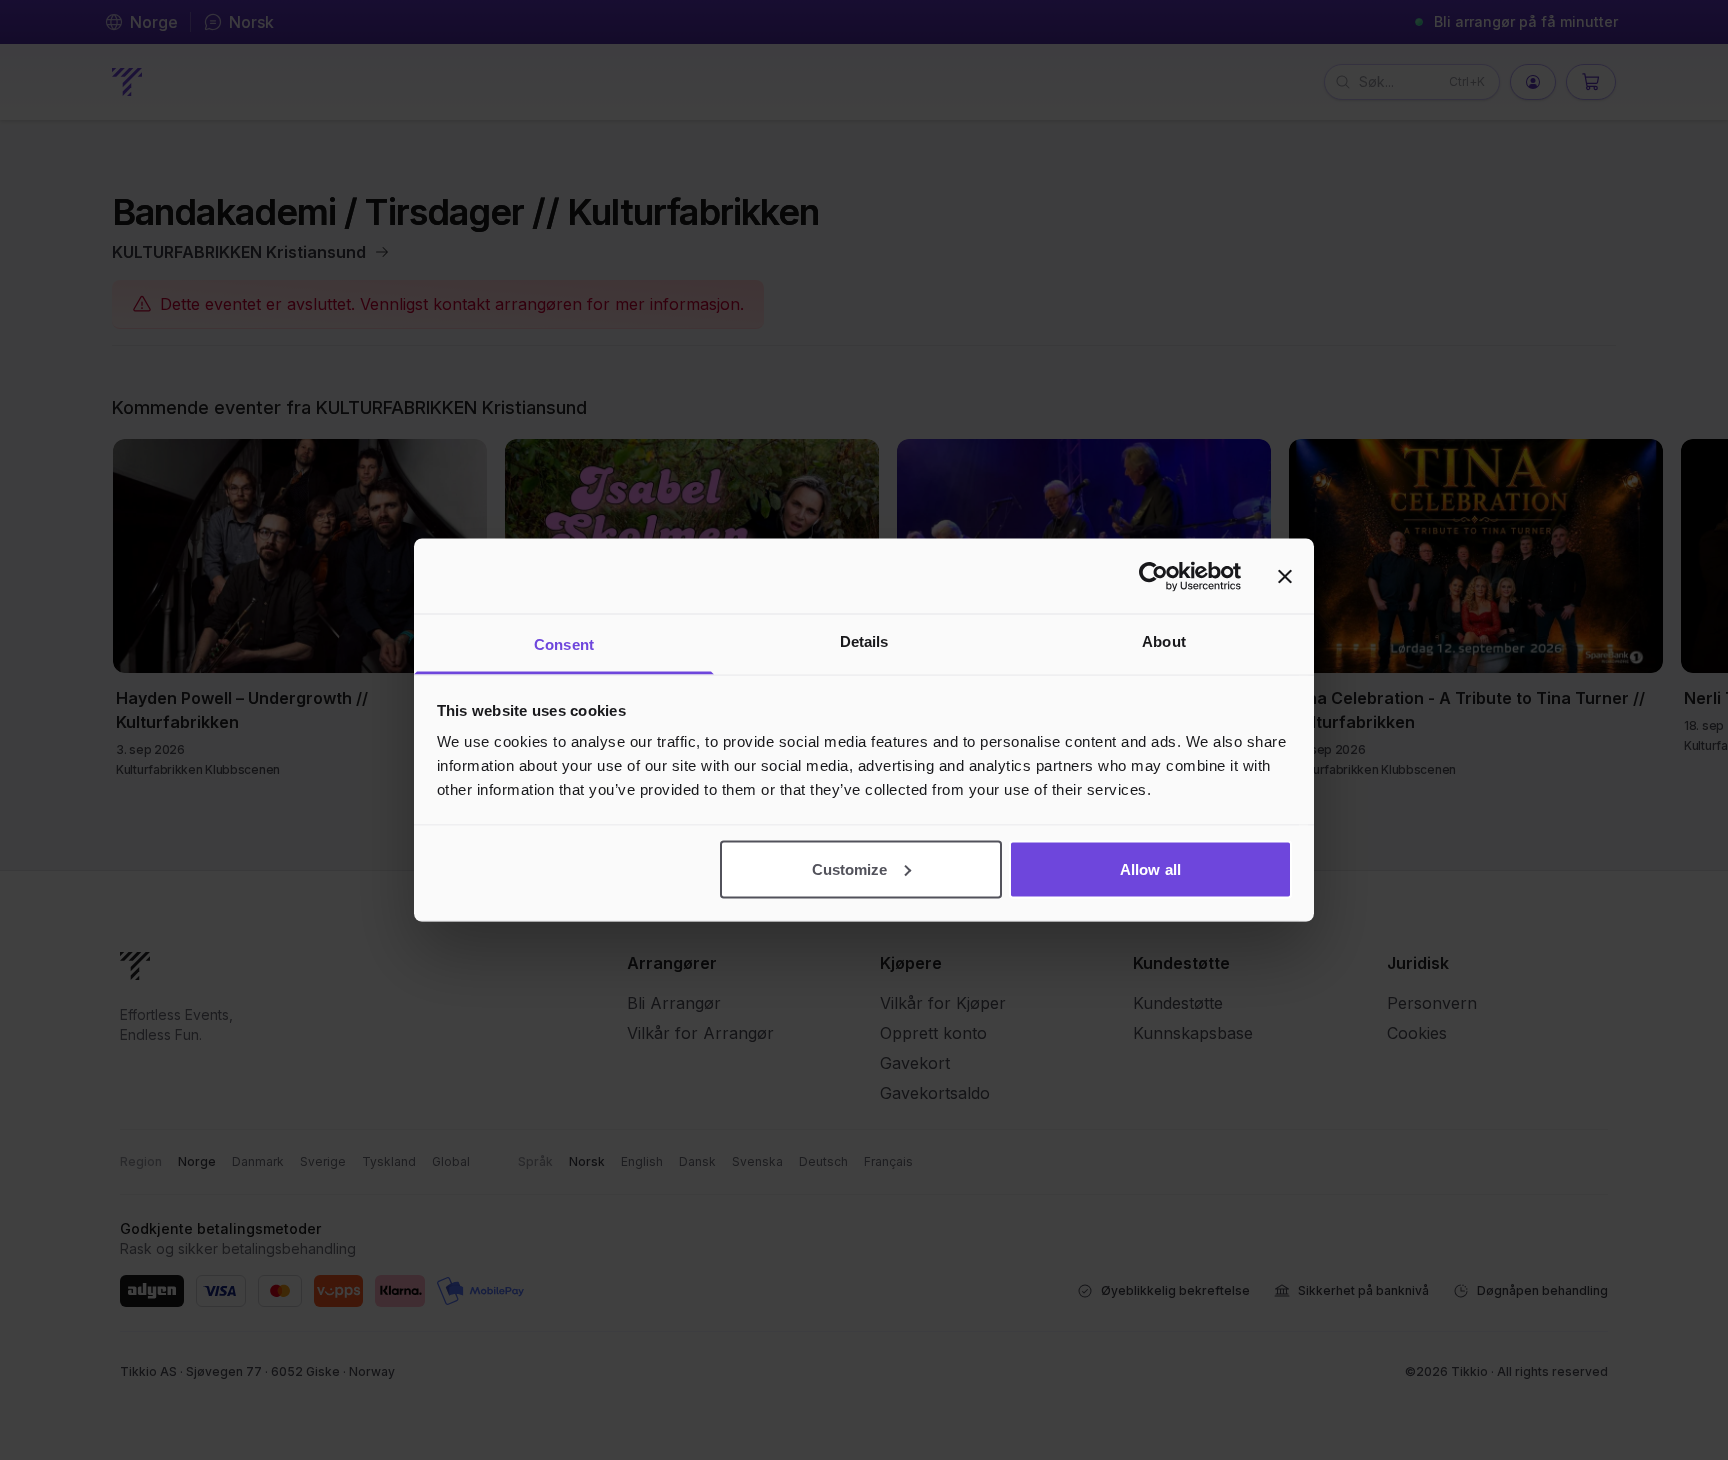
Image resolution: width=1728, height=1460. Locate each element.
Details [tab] (864, 641)
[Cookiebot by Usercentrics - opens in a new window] (1153, 576)
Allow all (1150, 868)
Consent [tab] (564, 644)
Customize (850, 868)
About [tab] (1164, 641)
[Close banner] (1285, 576)
